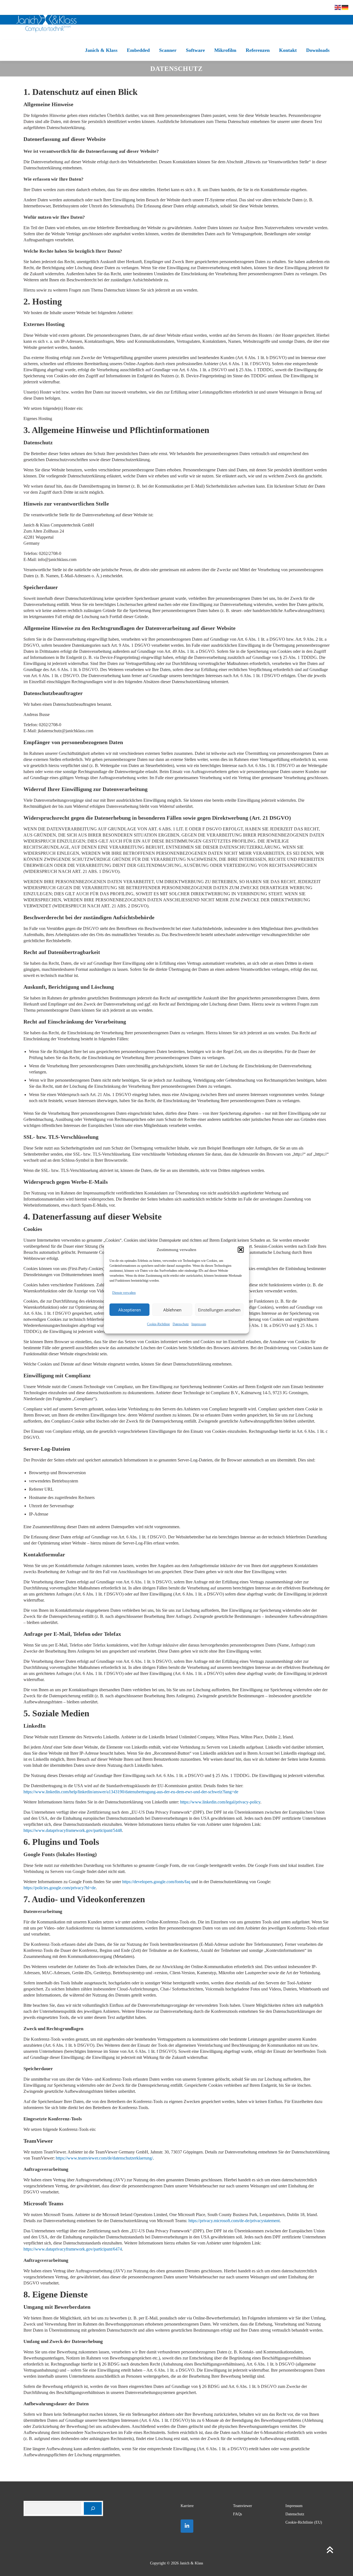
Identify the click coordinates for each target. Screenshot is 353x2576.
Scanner (168, 50)
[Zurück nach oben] (330, 2550)
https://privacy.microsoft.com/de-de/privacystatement (234, 2221)
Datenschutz (181, 1324)
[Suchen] (93, 2509)
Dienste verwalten (124, 1293)
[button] (241, 1250)
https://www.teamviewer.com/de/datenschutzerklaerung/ (104, 2158)
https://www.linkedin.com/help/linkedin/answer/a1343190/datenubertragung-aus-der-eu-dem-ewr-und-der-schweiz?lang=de (131, 1792)
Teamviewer (243, 2506)
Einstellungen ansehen (219, 1310)
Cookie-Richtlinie (158, 1324)
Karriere (187, 2506)
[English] (338, 7)
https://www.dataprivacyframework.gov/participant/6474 (73, 2249)
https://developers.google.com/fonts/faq (156, 1882)
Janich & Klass (101, 50)
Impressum (199, 1324)
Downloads (318, 50)
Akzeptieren (130, 1310)
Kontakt (288, 50)
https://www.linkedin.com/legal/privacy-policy (220, 1802)
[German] (345, 7)
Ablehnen (172, 1310)
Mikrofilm (225, 50)
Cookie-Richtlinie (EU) (304, 2522)
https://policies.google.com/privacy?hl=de (60, 1888)
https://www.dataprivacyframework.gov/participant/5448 (73, 1830)
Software (195, 50)
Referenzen (258, 50)
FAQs (237, 2514)
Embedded (138, 50)
